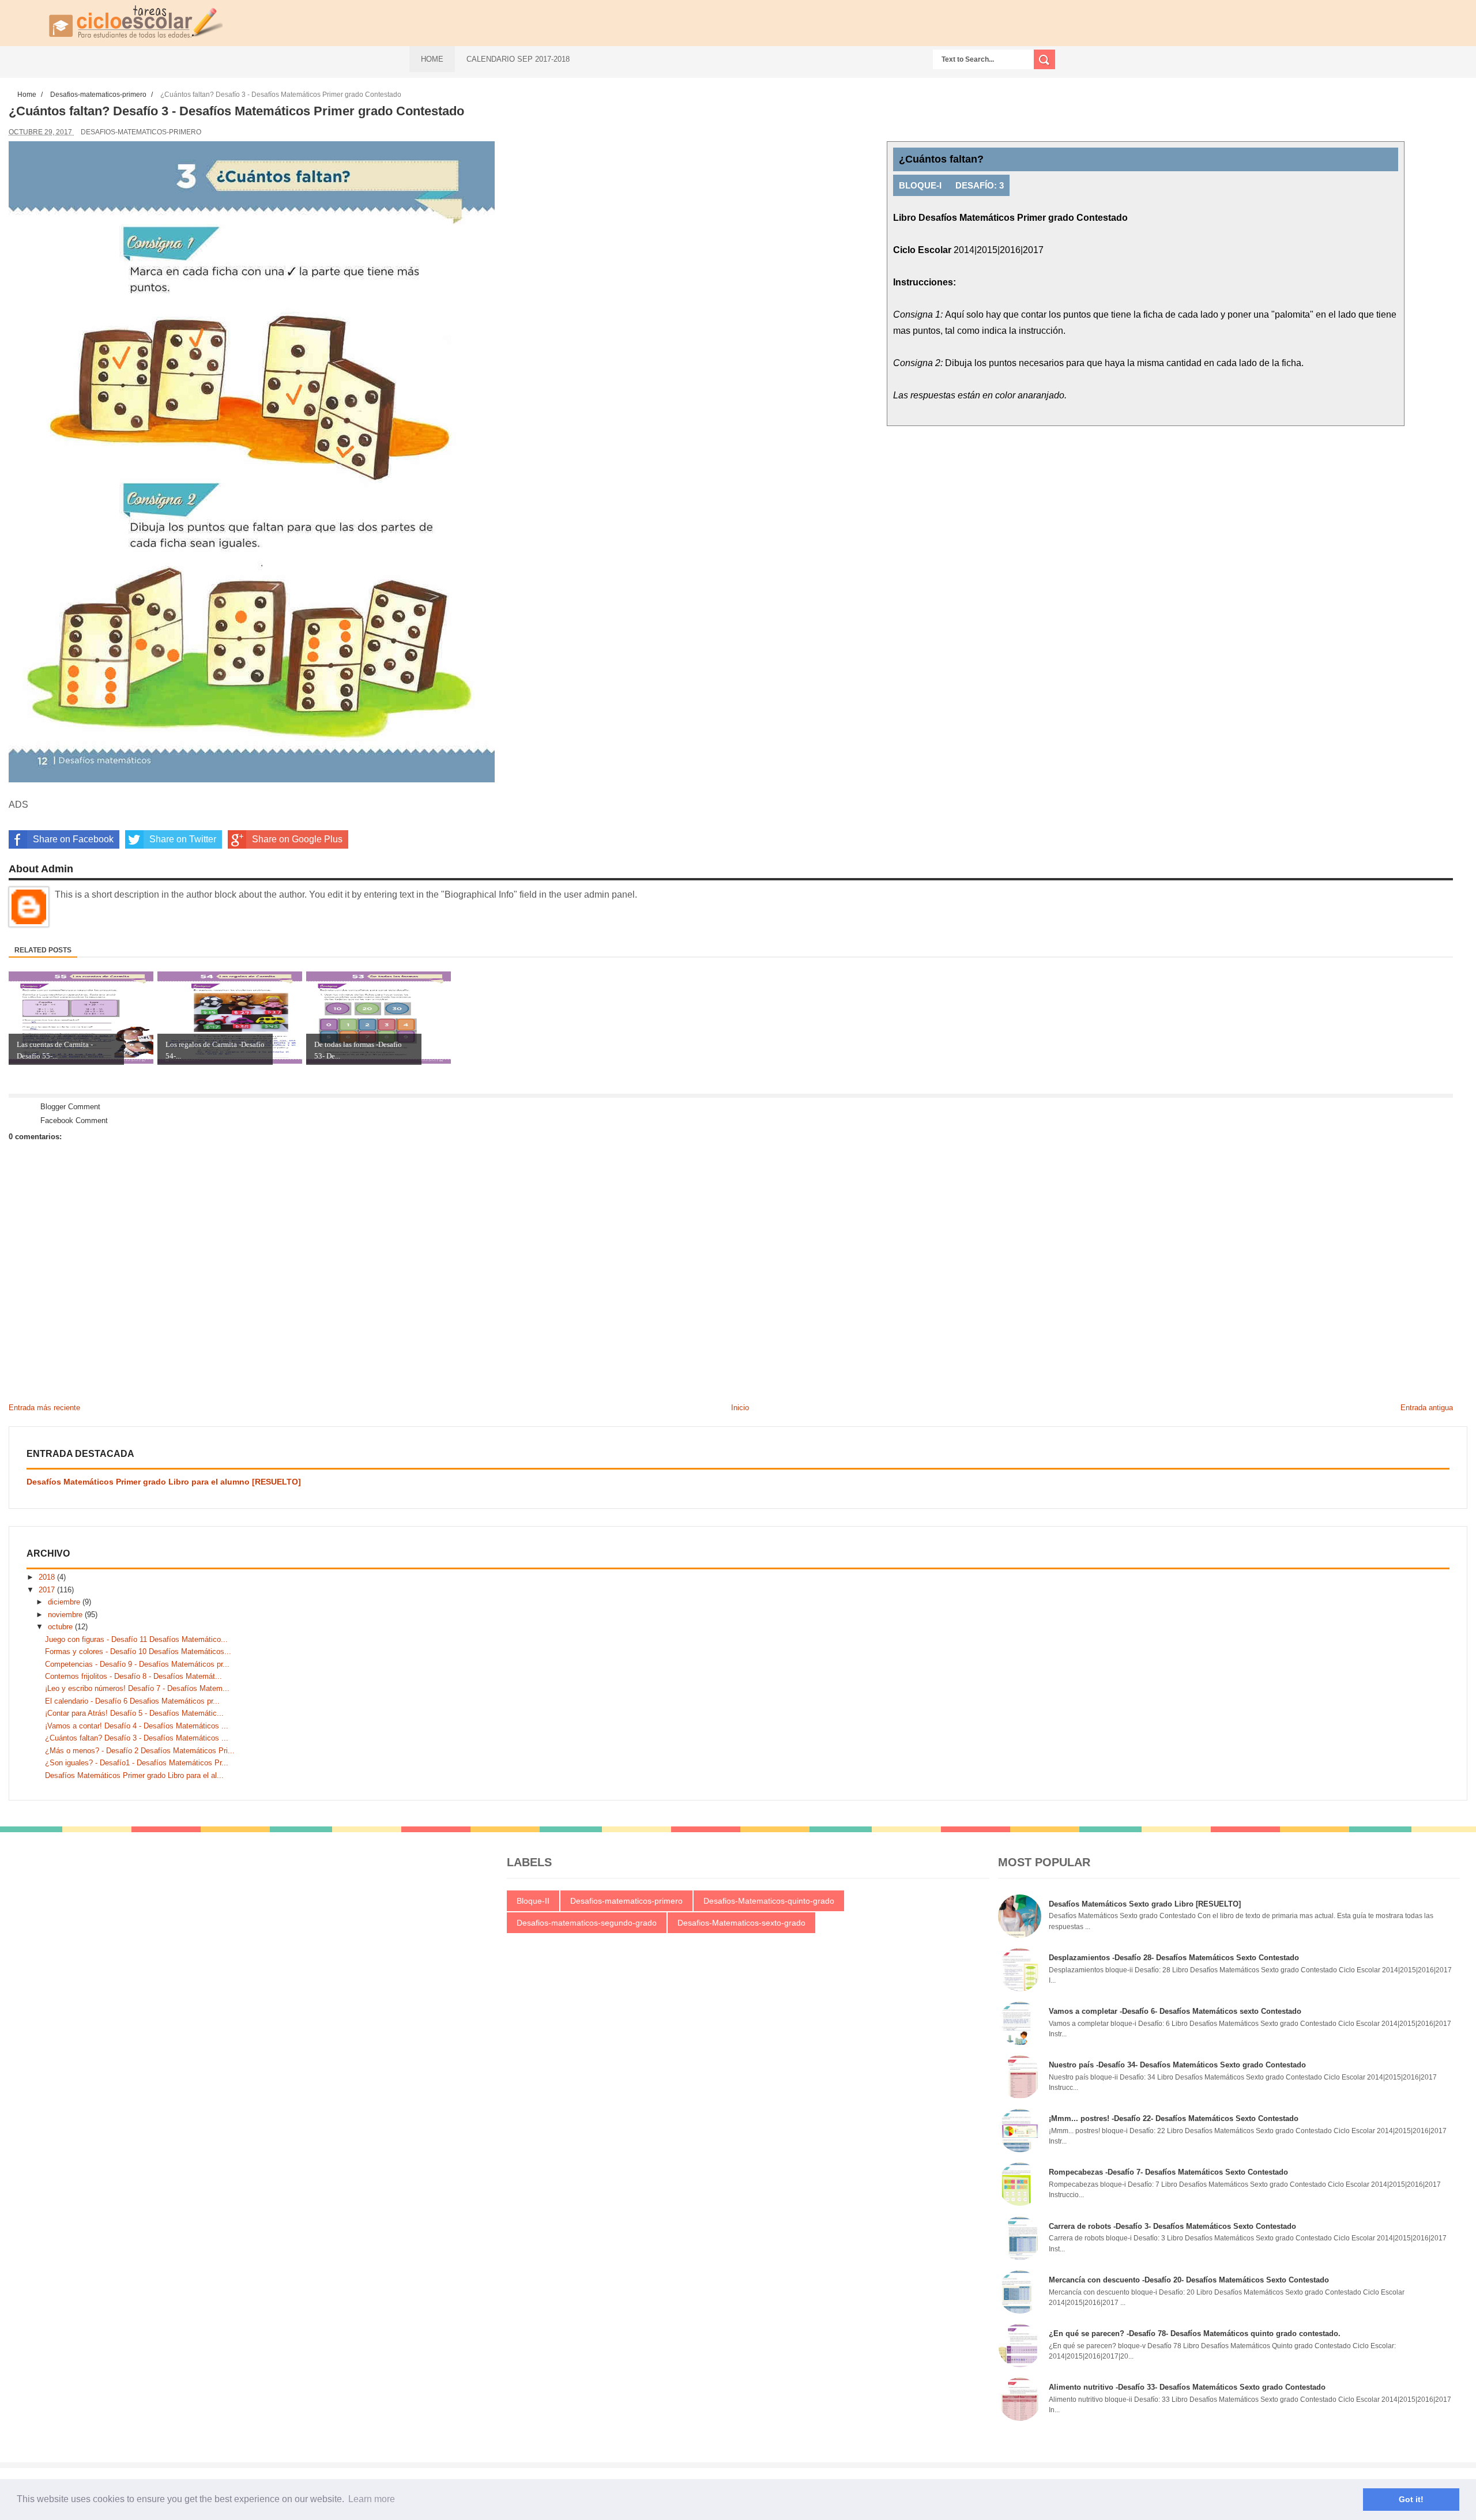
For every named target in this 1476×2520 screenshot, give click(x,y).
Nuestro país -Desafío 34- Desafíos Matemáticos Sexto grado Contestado (1177, 2065)
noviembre (66, 1615)
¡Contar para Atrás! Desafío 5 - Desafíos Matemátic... (134, 1713)
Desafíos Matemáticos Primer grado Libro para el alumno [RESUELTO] (164, 1482)
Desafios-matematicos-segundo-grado (587, 1923)
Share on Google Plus (297, 839)
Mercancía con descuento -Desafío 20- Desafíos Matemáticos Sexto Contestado (1189, 2280)
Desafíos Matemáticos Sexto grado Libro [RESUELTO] (1145, 1904)
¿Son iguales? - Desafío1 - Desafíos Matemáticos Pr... (137, 1763)
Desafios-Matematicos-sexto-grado (741, 1923)
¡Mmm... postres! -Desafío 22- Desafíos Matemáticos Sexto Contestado (1174, 2118)
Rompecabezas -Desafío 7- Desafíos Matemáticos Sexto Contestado (1168, 2172)
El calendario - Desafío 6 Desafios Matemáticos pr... (132, 1701)
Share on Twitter (183, 839)
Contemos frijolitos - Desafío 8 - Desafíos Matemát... (133, 1676)
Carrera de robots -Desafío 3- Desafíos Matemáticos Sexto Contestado (1172, 2226)
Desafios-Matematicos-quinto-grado (769, 1901)
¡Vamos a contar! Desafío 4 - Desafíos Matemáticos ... (137, 1726)
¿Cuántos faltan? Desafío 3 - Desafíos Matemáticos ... (137, 1738)
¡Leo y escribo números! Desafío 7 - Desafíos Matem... (137, 1688)
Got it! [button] (1411, 2499)
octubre (61, 1627)
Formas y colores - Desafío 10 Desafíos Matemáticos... (138, 1651)
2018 (48, 1577)
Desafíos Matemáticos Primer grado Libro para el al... (134, 1775)
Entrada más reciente (44, 1408)
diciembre (65, 1602)
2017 (48, 1590)
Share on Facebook (73, 839)
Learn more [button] (372, 2499)
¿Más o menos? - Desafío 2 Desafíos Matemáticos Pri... (140, 1751)
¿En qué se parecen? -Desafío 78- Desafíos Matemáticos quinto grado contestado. (1195, 2333)
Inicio (740, 1408)
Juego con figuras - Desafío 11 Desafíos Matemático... (136, 1639)
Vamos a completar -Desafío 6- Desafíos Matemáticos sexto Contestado (1175, 2011)
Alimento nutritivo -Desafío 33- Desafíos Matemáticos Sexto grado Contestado (1187, 2387)
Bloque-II (533, 1901)
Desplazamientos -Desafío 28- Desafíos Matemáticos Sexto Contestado (1174, 1958)
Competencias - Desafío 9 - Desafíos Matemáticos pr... (137, 1664)
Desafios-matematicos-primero (141, 132)
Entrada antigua (1427, 1408)
